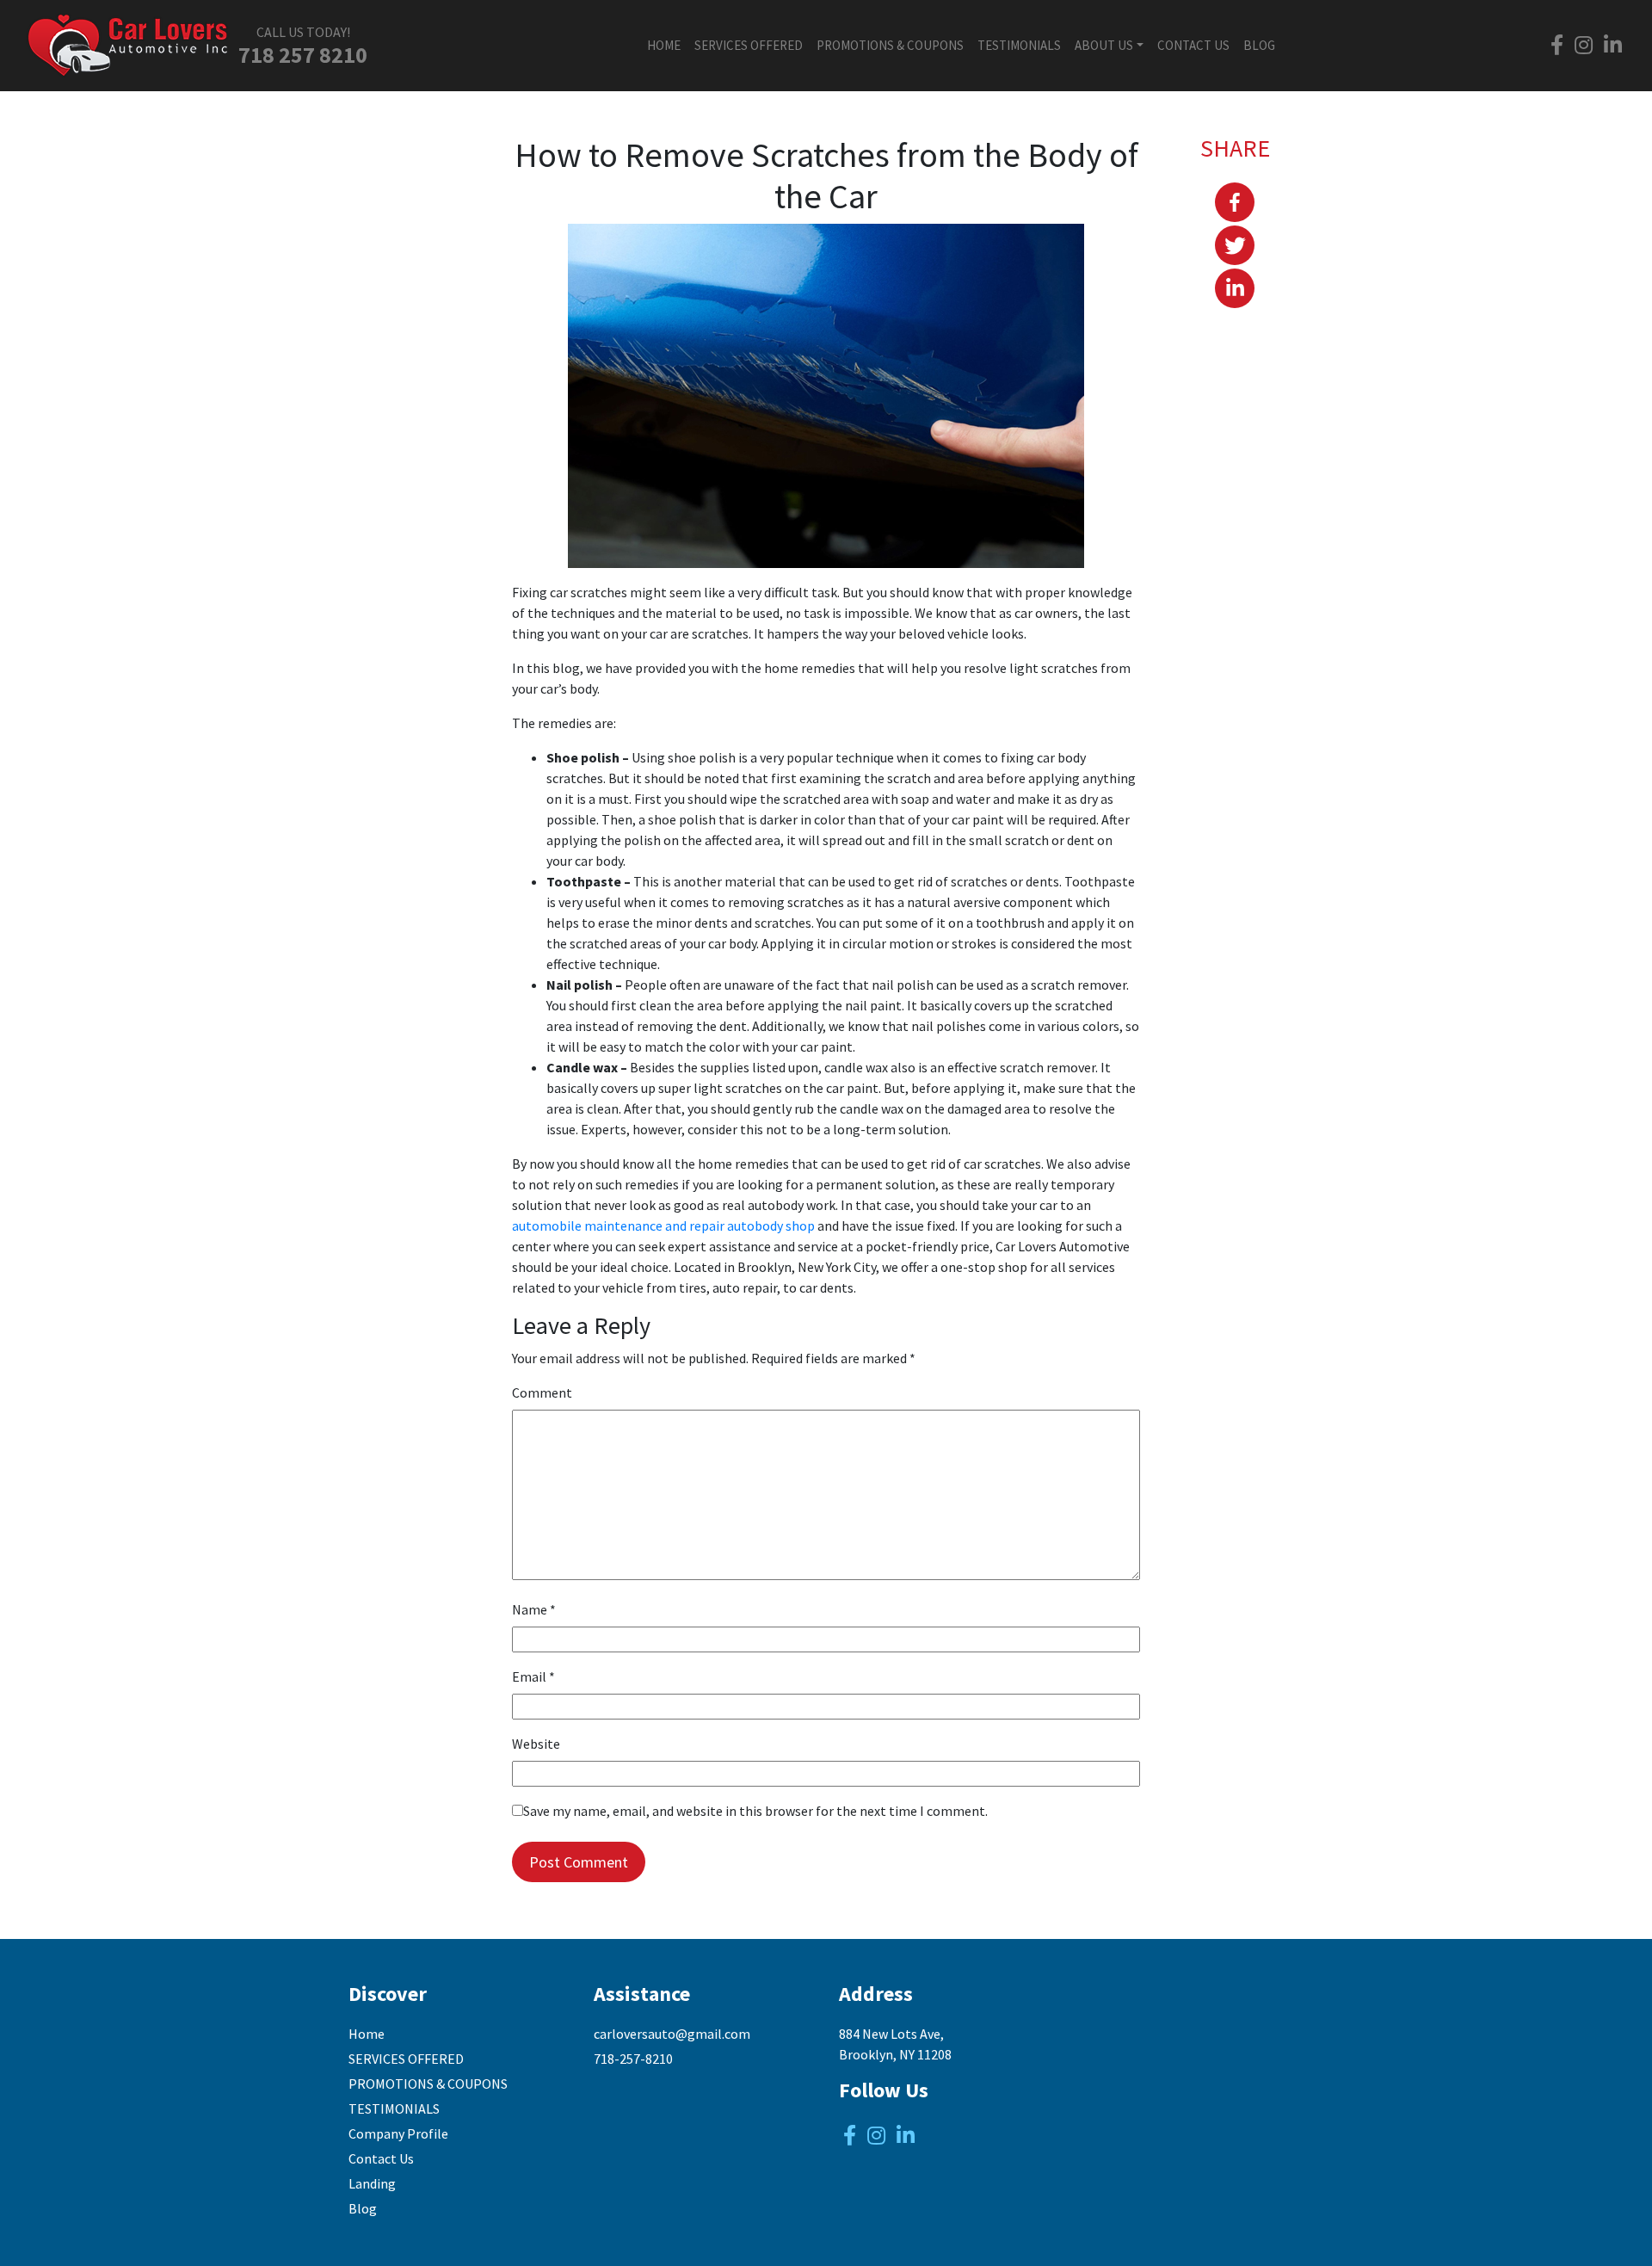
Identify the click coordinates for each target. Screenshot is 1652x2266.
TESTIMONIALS (1019, 45)
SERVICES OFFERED (749, 45)
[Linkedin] (1235, 288)
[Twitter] (1235, 245)
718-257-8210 (633, 2059)
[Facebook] (1235, 202)
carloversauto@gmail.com (672, 2034)
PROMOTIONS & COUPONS (890, 45)
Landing (372, 2183)
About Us (1104, 45)
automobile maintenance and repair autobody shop (663, 1226)
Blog (1259, 45)
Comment (542, 1392)
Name (534, 1609)
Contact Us (1193, 45)
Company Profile (398, 2133)
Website (536, 1744)
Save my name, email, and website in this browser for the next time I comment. (755, 1811)
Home (664, 45)
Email (533, 1676)
